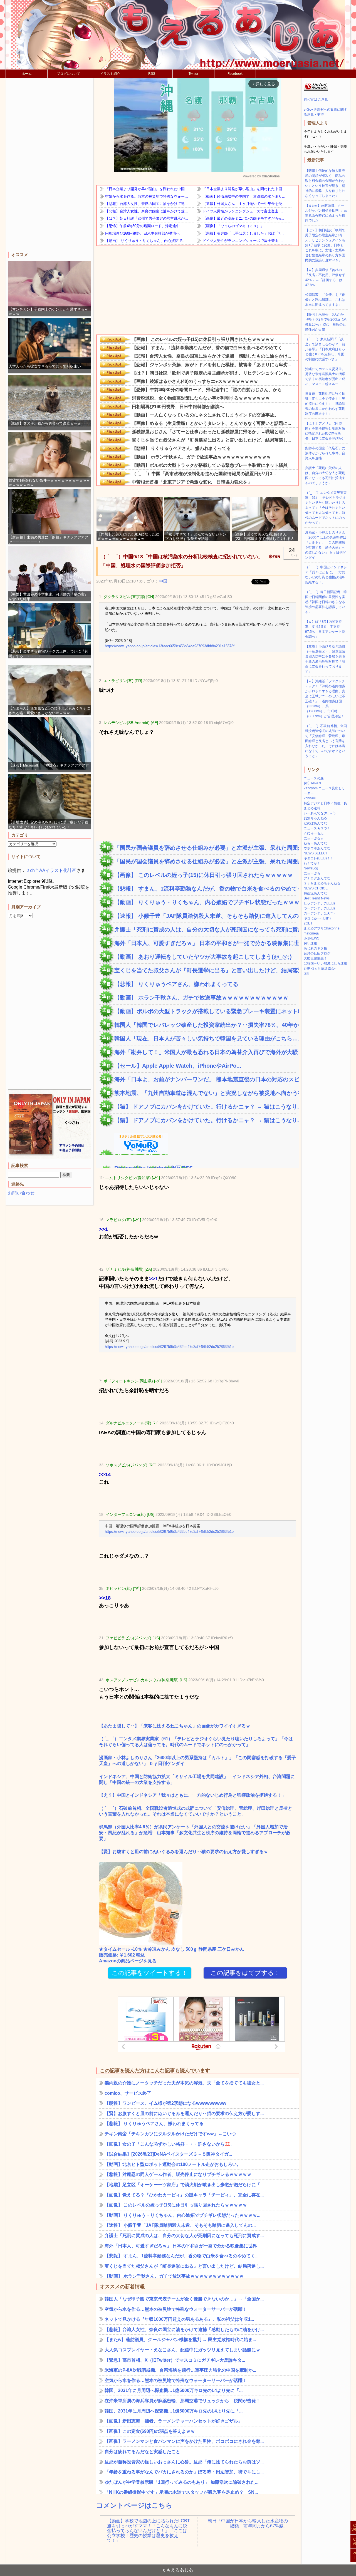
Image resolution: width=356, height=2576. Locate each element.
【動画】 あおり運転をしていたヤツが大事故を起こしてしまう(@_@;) (203, 957)
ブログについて (68, 74)
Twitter (193, 74)
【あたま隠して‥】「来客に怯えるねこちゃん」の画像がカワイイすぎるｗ (175, 1726)
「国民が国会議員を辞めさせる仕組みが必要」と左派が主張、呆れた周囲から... (205, 848)
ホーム (27, 74)
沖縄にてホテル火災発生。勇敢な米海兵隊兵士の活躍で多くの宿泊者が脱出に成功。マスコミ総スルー (325, 376)
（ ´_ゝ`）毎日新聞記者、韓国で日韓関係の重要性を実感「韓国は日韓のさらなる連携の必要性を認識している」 (326, 602)
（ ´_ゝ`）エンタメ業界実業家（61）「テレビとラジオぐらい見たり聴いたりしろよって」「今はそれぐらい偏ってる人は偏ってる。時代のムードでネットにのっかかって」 (196, 1742)
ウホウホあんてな (317, 848)
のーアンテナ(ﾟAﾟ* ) (319, 913)
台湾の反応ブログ (317, 953)
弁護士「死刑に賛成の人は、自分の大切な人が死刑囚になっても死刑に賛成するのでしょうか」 (325, 475)
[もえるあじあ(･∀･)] (178, 35)
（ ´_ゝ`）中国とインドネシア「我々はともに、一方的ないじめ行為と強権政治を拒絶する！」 (326, 575)
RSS (152, 74)
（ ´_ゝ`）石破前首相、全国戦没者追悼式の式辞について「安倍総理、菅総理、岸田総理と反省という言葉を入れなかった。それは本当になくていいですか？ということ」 (196, 1811)
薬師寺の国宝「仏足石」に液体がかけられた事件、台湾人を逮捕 (325, 453)
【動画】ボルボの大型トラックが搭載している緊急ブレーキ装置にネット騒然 (205, 1011)
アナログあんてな (317, 878)
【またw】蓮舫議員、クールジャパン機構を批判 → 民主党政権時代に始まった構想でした (326, 213)
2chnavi (310, 798)
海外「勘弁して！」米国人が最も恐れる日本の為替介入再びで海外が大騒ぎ (205, 1052)
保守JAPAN (312, 783)
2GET (308, 923)
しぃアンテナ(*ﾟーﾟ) (319, 903)
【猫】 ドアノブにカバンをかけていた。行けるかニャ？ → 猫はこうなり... (205, 1107)
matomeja (311, 933)
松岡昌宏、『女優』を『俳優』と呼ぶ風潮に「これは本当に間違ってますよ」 (325, 300)
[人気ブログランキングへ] (316, 90)
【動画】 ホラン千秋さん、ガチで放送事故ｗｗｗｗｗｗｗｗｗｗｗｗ (201, 998)
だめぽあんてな (315, 823)
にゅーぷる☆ (314, 838)
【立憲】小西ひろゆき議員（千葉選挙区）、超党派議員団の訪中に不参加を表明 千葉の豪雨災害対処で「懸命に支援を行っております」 (327, 659)
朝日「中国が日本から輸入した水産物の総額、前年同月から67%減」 (248, 2523)
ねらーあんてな (315, 843)
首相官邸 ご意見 (316, 100)
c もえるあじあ (178, 2570)
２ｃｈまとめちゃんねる (322, 883)
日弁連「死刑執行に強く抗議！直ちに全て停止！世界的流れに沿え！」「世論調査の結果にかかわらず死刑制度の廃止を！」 (325, 404)
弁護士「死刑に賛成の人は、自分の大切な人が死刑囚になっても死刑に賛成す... (205, 929)
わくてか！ (312, 863)
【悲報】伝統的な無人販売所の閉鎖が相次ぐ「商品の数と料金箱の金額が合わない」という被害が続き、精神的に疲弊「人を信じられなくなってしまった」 (325, 183)
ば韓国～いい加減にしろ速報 (325, 963)
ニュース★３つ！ (317, 828)
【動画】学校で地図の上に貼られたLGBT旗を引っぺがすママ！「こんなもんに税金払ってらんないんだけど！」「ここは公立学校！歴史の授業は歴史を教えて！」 (149, 2526)
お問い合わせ (21, 1193)
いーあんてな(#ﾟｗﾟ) (320, 813)
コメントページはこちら (134, 2505)
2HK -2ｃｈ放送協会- (320, 968)
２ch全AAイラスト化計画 (51, 870)
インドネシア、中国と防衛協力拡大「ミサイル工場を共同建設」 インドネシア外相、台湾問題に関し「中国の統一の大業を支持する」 (197, 1779)
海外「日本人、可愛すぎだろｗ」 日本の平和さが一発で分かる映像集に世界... (205, 943)
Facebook (235, 74)
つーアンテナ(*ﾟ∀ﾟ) (319, 908)
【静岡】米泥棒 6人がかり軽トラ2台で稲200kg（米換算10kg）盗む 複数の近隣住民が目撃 (326, 322)
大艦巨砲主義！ (315, 958)
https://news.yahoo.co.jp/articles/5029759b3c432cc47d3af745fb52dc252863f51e (169, 1347)
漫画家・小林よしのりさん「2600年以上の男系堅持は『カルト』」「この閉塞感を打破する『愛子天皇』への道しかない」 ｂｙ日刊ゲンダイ (197, 1761)
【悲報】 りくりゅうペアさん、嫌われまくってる (176, 984)
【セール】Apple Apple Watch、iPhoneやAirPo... (178, 1066)
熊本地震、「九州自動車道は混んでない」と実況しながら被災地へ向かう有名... (205, 1093)
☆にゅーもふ (314, 833)
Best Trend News (317, 898)
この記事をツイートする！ (150, 1973)
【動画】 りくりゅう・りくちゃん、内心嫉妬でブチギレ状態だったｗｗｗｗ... (205, 902)
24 (292, 552)
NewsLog (311, 868)
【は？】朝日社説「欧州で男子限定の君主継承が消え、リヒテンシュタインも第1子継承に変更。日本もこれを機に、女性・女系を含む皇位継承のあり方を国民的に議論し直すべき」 (325, 245)
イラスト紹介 (110, 74)
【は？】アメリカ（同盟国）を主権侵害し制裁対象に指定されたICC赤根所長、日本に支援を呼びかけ (325, 431)
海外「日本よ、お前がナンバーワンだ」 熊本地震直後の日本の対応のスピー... (205, 1079)
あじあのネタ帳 (315, 948)
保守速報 (310, 943)
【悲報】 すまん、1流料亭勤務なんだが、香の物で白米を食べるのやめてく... (205, 889)
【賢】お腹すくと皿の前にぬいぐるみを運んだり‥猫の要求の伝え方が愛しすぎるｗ (184, 1852)
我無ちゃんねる (315, 818)
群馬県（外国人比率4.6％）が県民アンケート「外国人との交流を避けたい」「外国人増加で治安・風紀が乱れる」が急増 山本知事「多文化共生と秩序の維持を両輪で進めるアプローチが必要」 (195, 1833)
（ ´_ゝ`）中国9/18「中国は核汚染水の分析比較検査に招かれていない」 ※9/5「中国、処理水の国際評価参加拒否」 (190, 561)
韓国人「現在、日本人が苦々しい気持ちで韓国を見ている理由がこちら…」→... (205, 1038)
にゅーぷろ (312, 873)
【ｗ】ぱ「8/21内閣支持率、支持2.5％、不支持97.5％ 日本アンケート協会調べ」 (325, 629)
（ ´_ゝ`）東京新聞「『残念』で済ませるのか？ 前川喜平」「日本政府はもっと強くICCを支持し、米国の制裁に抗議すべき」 (325, 349)
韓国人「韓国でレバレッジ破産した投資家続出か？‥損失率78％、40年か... (205, 1025)
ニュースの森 (314, 778)
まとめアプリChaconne (322, 928)
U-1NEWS (311, 938)
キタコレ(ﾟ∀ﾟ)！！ (319, 858)
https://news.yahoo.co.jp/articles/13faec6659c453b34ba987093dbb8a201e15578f (170, 646)
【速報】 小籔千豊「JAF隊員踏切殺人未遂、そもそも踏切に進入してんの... (205, 916)
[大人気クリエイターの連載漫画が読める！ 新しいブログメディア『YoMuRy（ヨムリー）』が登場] (133, 1152)
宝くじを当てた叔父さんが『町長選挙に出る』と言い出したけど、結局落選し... (205, 970)
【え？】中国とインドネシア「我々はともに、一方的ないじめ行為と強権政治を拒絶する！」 (192, 1795)
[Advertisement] (50, 165)
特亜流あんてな (315, 893)
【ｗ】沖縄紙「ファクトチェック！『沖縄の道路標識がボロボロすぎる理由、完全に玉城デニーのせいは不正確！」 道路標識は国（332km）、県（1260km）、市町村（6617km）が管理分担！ (325, 699)
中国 (163, 581)
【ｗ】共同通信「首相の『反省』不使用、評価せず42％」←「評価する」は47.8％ (325, 277)
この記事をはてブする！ (245, 1973)
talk (306, 973)
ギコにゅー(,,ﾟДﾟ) (317, 918)
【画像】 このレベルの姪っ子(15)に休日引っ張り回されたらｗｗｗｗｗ (204, 875)
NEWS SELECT (316, 853)
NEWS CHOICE (316, 888)
